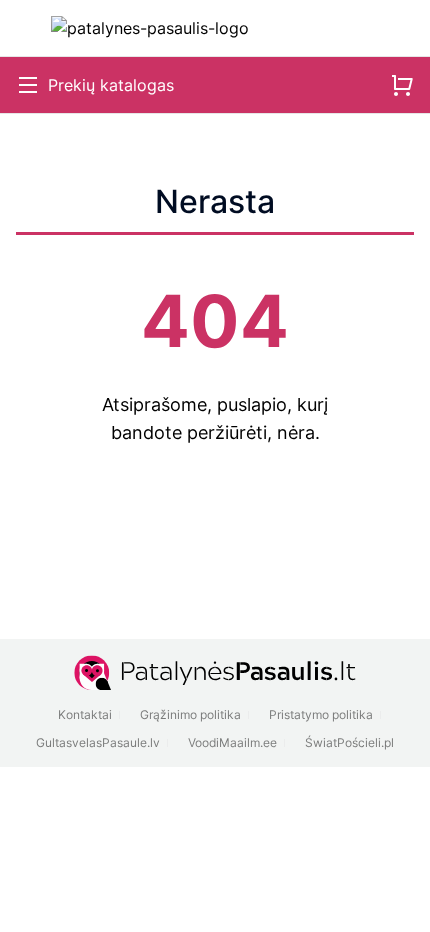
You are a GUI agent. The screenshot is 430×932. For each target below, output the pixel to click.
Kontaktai (85, 714)
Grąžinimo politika (190, 714)
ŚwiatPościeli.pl (349, 742)
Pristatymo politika (321, 714)
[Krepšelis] (402, 85)
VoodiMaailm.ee (232, 742)
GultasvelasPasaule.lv (98, 742)
